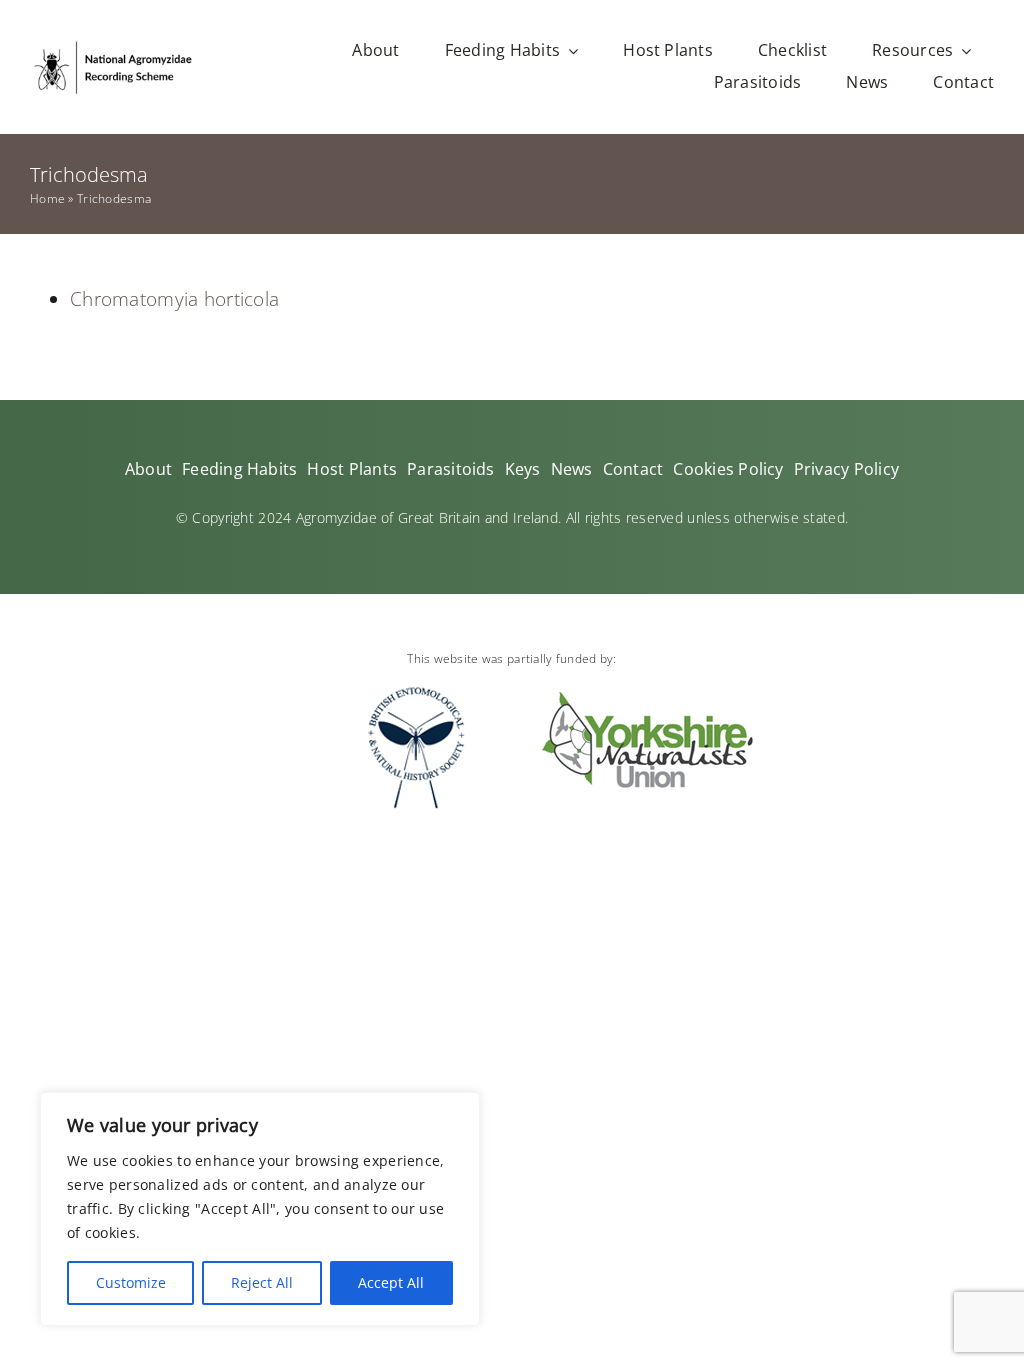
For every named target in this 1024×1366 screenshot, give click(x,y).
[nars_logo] (112, 46)
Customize (131, 1282)
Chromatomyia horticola (174, 299)
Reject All (262, 1282)
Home (47, 198)
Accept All (391, 1282)
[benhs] (416, 690)
